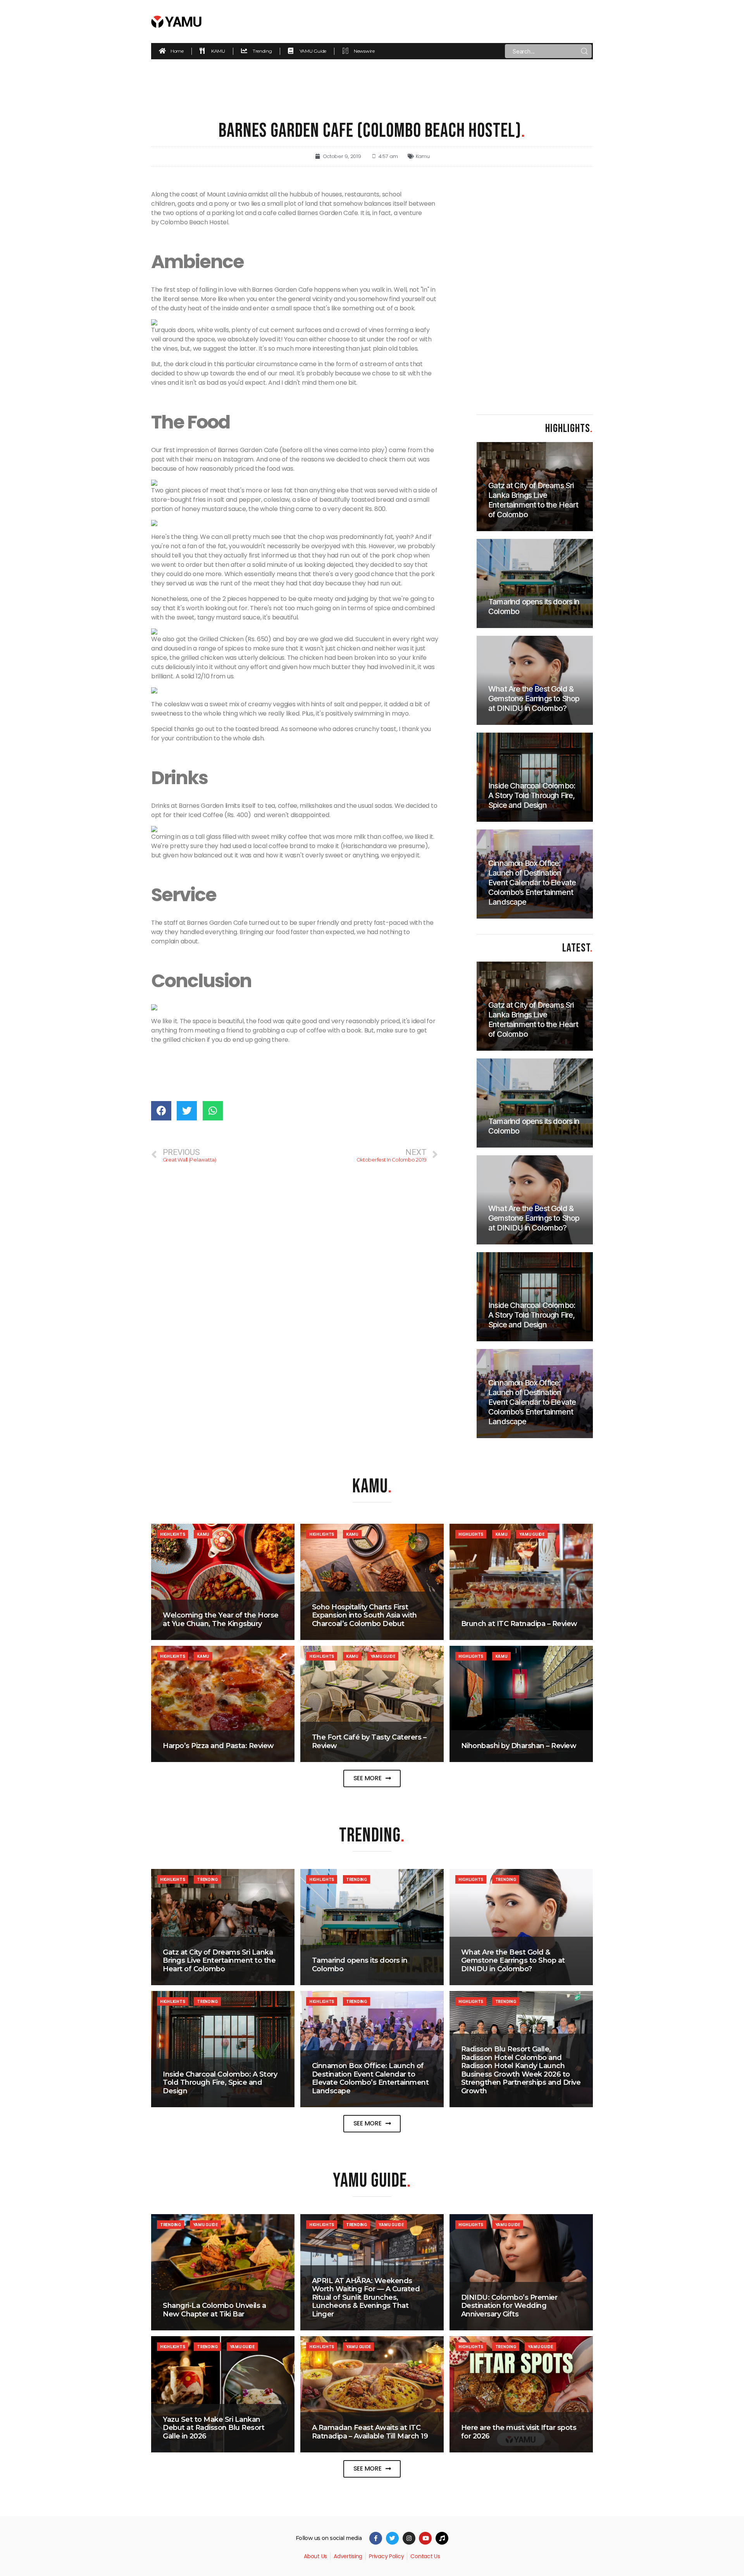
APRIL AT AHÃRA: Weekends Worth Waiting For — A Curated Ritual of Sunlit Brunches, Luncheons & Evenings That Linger (366, 2297)
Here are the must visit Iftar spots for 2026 (519, 2432)
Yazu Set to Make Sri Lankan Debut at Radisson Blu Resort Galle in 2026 (214, 2428)
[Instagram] (409, 2538)
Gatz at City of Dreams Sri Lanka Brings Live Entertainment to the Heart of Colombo (219, 1961)
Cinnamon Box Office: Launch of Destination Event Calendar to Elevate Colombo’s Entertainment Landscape (370, 2078)
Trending (207, 1879)
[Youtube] (425, 2538)
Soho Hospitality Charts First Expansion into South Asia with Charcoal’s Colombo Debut (364, 1615)
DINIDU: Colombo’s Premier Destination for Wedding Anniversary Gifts (509, 2306)
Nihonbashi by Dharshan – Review (519, 1746)
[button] (372, 1778)
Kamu (423, 156)
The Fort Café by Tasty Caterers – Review (369, 1741)
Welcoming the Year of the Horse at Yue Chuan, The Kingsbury (221, 1619)
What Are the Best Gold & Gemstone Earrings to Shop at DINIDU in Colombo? (513, 1961)
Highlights (172, 1534)
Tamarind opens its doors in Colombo (360, 1965)
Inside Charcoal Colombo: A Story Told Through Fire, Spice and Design (220, 2083)
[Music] (442, 2538)
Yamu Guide (532, 1534)
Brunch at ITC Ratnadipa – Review (519, 1624)
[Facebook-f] (376, 2538)
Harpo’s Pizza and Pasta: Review (218, 1746)
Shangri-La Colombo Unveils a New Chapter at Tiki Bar (214, 2310)
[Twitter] (392, 2538)
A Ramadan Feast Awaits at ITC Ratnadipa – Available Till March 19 (370, 2432)
